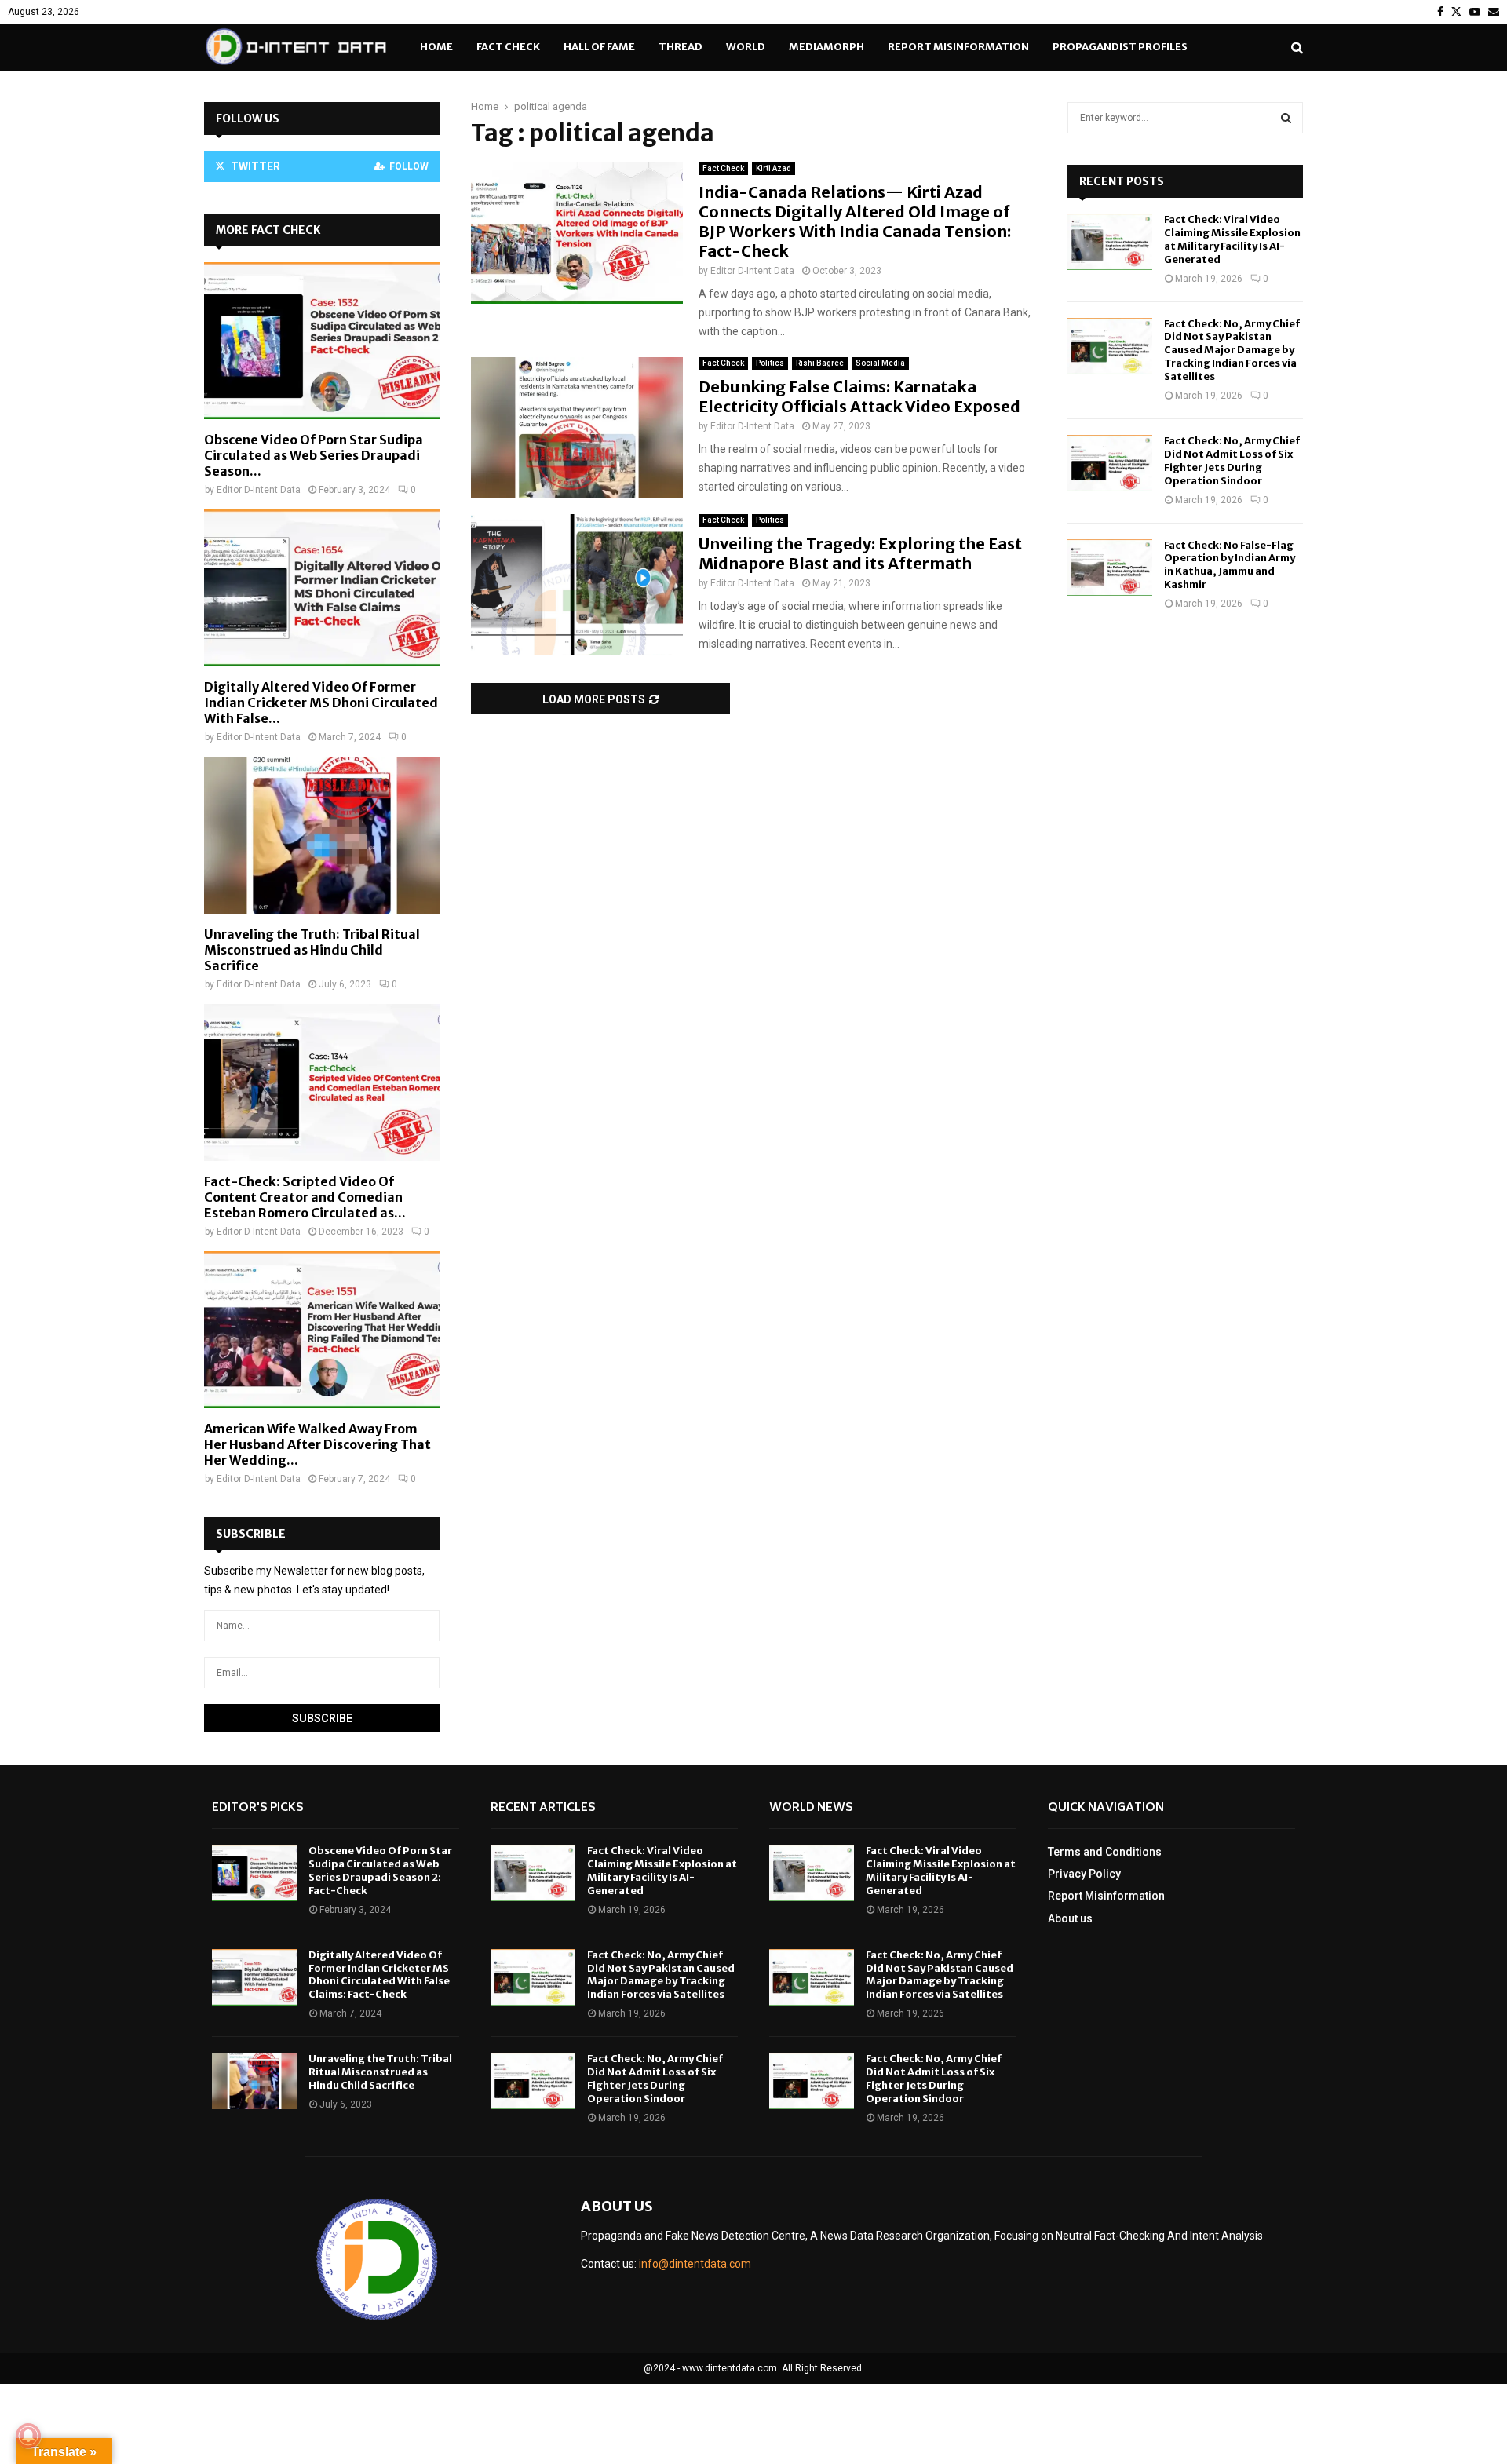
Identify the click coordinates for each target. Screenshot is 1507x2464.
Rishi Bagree (820, 363)
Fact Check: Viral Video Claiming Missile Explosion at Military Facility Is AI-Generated (1232, 239)
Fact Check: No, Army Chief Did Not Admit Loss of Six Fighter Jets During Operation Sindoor (1232, 461)
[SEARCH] (1286, 118)
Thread (681, 47)
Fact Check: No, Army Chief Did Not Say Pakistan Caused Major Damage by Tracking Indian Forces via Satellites (1232, 350)
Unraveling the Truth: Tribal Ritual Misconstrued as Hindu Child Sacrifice (312, 950)
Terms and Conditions (1105, 1852)
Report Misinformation (958, 47)
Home (436, 47)
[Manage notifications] (28, 2436)
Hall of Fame (599, 47)
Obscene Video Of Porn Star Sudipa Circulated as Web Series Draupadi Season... (314, 455)
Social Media (880, 363)
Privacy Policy (1084, 1874)
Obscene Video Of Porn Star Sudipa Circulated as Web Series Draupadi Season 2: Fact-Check (380, 1871)
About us (1070, 1918)
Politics (770, 363)
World (746, 47)
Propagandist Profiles (1120, 47)
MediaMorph (826, 47)
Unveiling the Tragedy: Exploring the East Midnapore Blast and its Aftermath (860, 553)
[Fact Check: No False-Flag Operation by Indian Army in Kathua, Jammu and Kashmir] (1110, 568)
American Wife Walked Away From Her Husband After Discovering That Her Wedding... (317, 1444)
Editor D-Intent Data (752, 271)
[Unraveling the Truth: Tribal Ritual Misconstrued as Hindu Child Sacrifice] (322, 835)
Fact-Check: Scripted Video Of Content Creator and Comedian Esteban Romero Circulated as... (305, 1197)
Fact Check (508, 47)
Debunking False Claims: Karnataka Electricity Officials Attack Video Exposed (859, 396)
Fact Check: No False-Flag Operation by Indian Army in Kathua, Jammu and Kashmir (1230, 565)
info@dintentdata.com (695, 2264)
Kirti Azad (774, 168)
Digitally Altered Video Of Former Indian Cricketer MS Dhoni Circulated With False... (321, 703)
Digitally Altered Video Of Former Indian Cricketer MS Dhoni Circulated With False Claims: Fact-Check (379, 1975)
